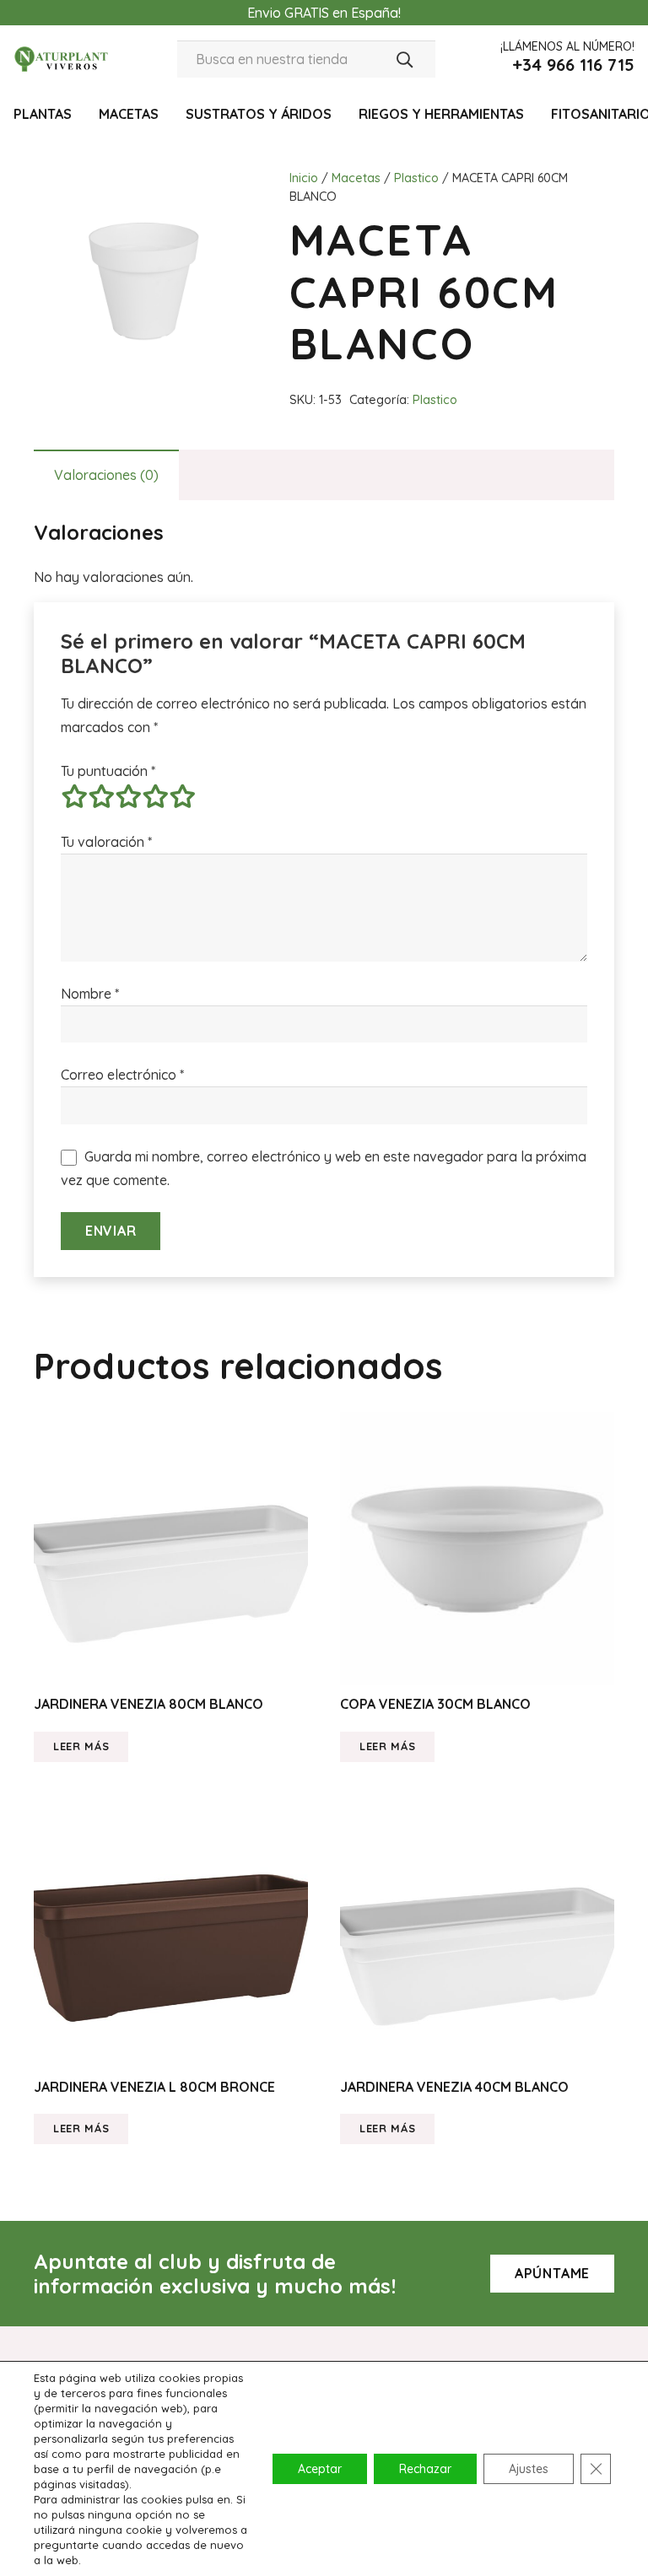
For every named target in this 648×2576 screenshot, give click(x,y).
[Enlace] (62, 59)
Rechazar (425, 2469)
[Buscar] (405, 59)
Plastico (416, 178)
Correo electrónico (122, 1075)
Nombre (90, 994)
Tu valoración (106, 842)
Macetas (356, 178)
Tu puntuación (108, 771)
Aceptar (320, 2469)
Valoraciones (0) (106, 475)
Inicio (304, 178)
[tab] (106, 475)
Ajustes (529, 2469)
